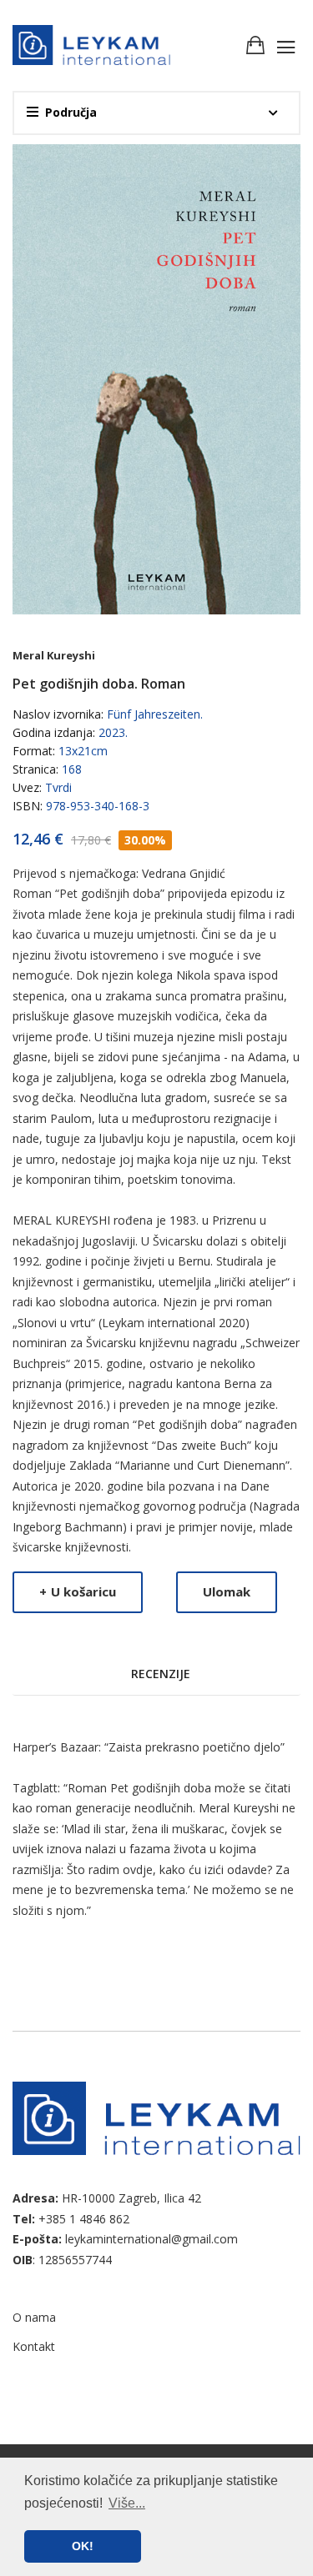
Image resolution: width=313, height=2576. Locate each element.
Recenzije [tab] (161, 1674)
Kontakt (34, 2346)
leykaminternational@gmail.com (151, 2239)
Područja (71, 112)
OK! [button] (83, 2546)
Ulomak (227, 1591)
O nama (34, 2317)
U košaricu (78, 1591)
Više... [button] (127, 2503)
